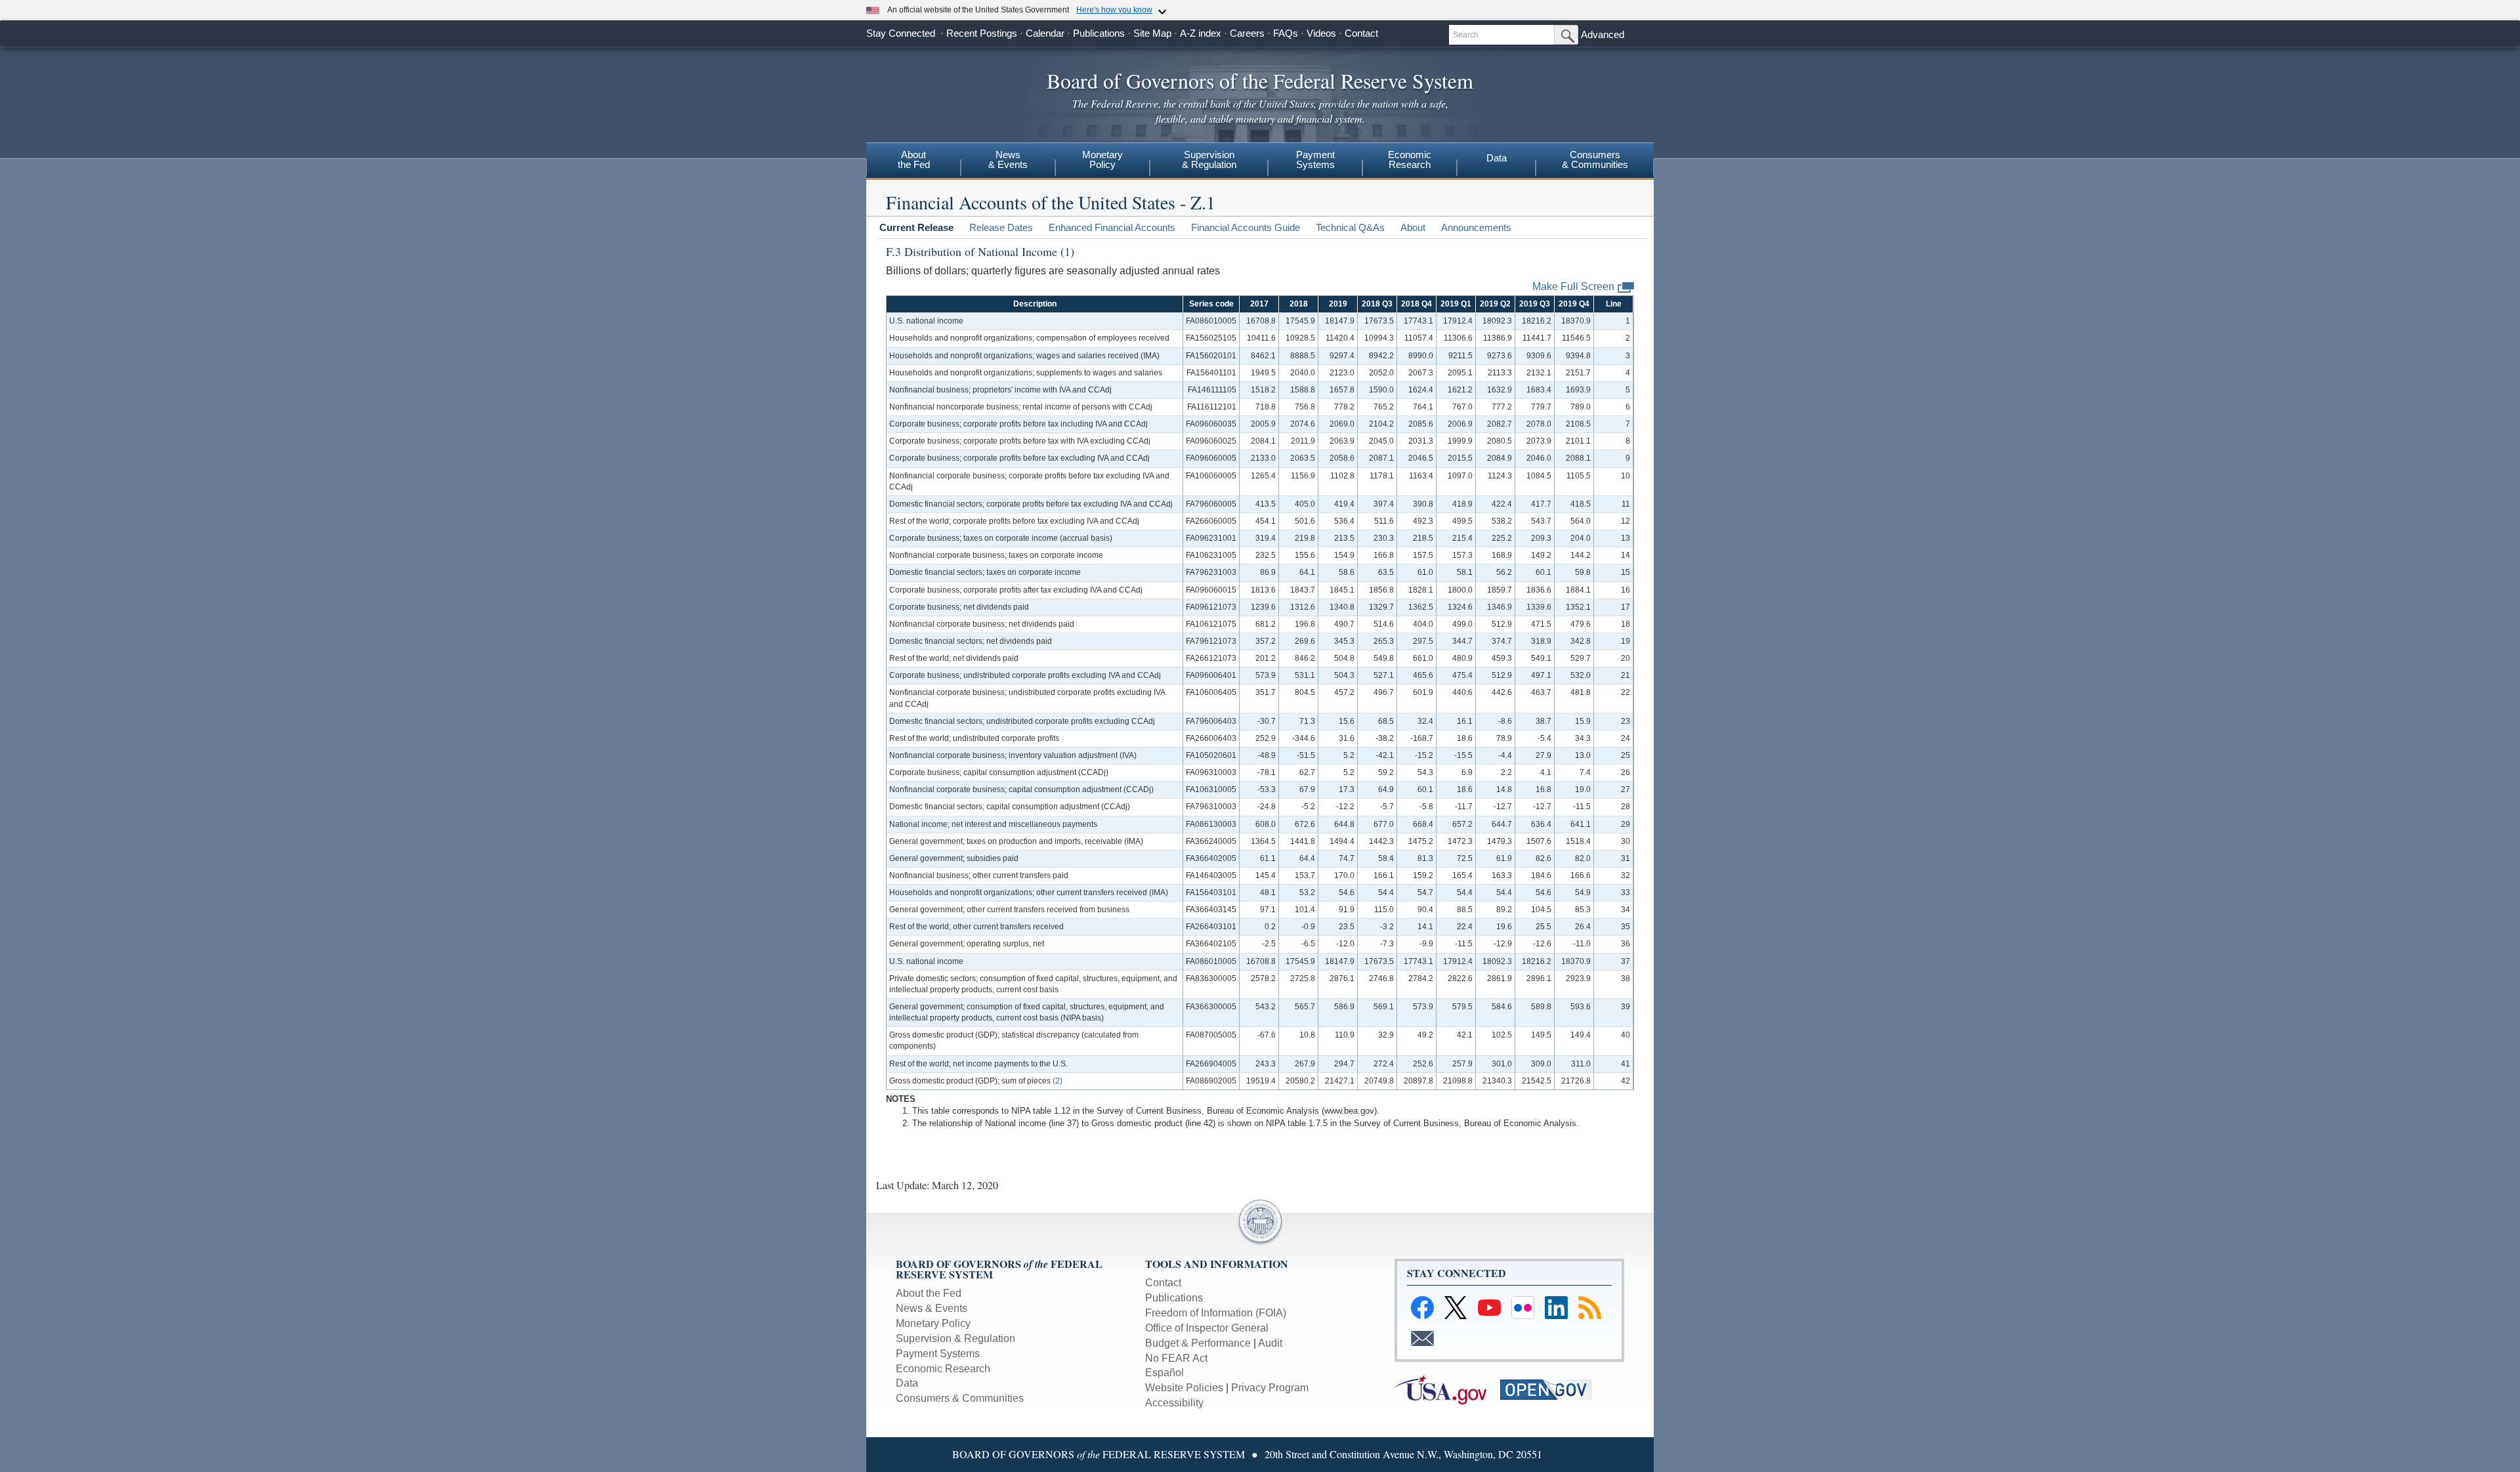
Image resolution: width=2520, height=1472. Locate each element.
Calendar (1045, 33)
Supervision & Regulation (955, 1338)
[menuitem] (913, 161)
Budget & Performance (1198, 1343)
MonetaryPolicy (1102, 159)
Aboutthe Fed (914, 159)
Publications (1099, 33)
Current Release (916, 227)
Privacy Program (1270, 1388)
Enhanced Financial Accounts (1112, 227)
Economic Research (943, 1369)
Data (1497, 158)
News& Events (1008, 159)
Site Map (1152, 33)
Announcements (1476, 227)
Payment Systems (938, 1354)
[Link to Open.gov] (1552, 1389)
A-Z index (1201, 33)
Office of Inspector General (1207, 1328)
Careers (1247, 33)
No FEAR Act (1176, 1358)
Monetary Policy (933, 1323)
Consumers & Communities (960, 1398)
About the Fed (929, 1293)
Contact (1361, 33)
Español (1165, 1373)
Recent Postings (982, 33)
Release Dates (1001, 227)
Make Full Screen (1573, 286)
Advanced (1603, 34)
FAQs (1286, 33)
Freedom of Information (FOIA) (1216, 1313)
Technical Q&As (1350, 227)
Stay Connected (901, 33)
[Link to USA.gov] (1446, 1389)
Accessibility (1174, 1403)
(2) (1058, 1081)
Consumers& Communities (1595, 159)
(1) (1067, 251)
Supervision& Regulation (1209, 159)
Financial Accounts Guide (1246, 227)
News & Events (932, 1308)
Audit (1270, 1343)
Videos (1321, 33)
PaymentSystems (1315, 159)
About (1413, 227)
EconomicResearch (1410, 159)
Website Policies (1184, 1388)
